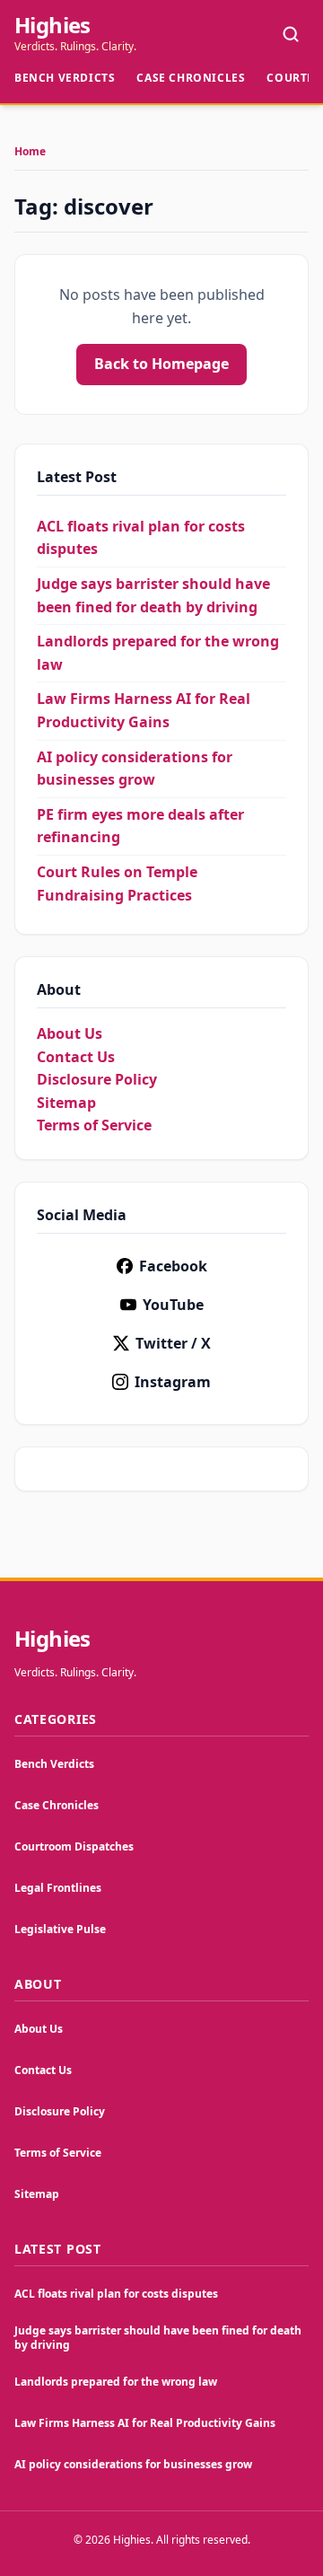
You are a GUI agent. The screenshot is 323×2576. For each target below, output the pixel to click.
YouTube (173, 1305)
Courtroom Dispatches (74, 1846)
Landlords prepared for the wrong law (116, 2382)
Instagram (173, 1382)
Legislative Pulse (60, 1929)
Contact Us (76, 1057)
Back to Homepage (161, 364)
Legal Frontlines (58, 1888)
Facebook (173, 1266)
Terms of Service (94, 1125)
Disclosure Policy (97, 1079)
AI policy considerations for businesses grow (133, 2464)
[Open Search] (291, 34)
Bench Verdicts (65, 78)
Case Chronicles (191, 78)
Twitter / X (173, 1343)
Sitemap (66, 1103)
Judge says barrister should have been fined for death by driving (158, 2338)
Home (30, 152)
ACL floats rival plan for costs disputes (116, 2294)
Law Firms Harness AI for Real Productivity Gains (145, 2423)
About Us (70, 1033)
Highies (52, 25)
